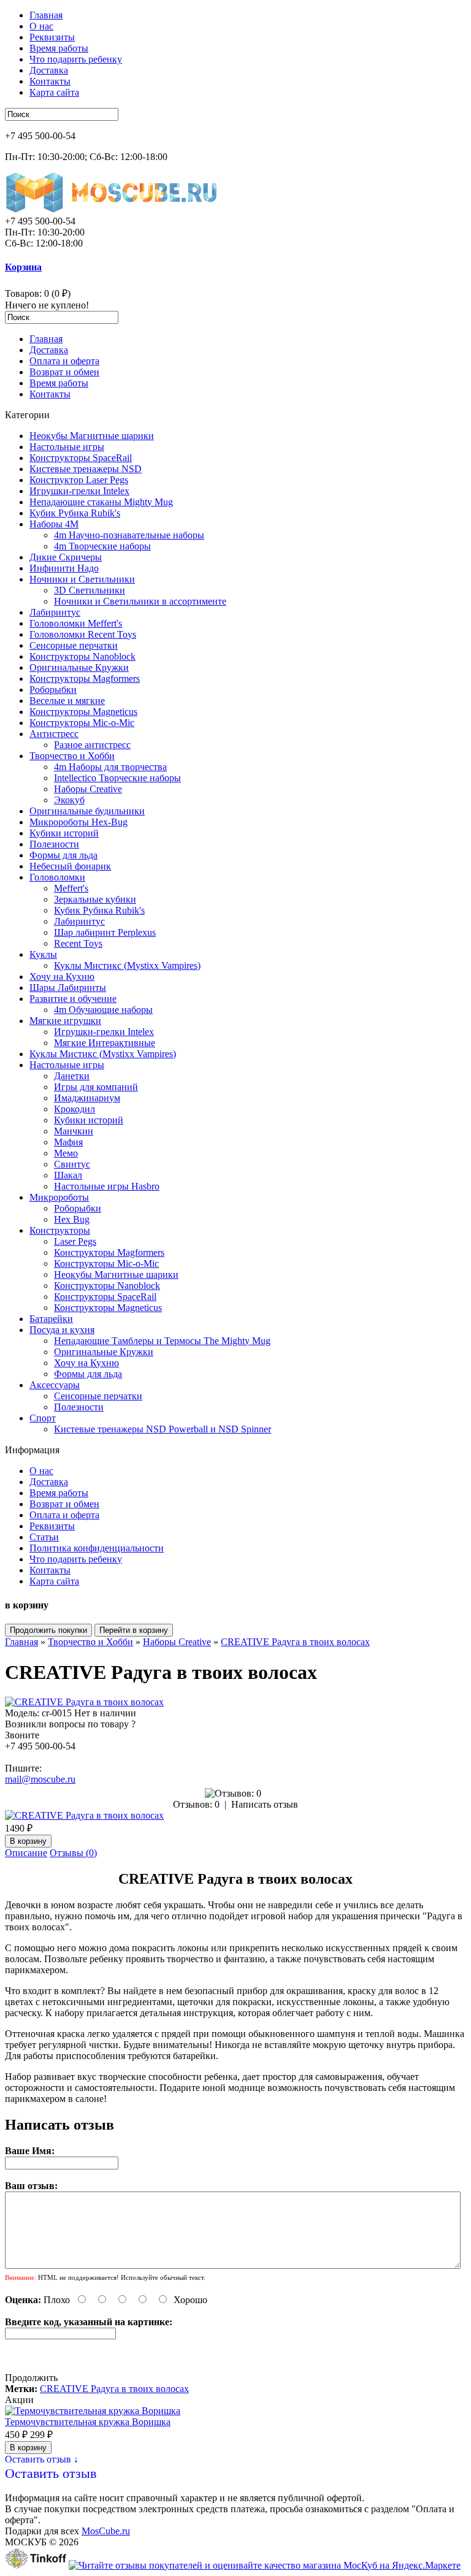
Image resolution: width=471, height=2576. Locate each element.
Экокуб (69, 800)
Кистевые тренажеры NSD (86, 469)
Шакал (68, 1175)
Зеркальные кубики (95, 899)
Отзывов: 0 (196, 1804)
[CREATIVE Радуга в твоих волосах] (84, 1702)
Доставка (49, 70)
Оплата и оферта (64, 361)
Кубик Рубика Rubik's (75, 513)
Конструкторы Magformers (85, 678)
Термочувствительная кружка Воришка (88, 2422)
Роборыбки (53, 690)
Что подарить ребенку (76, 59)
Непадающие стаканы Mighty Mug (101, 502)
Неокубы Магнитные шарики (92, 436)
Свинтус (72, 1164)
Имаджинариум (87, 1098)
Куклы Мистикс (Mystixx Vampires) (127, 965)
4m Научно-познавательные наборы (129, 535)
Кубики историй (64, 833)
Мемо (66, 1153)
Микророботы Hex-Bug (78, 822)
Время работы (59, 48)
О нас (41, 26)
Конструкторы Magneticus (83, 712)
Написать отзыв (265, 1804)
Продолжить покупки (48, 1630)
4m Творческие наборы (102, 546)
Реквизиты (52, 37)
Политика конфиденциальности (97, 1548)
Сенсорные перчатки (74, 645)
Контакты (50, 81)
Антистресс (54, 734)
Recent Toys (78, 943)
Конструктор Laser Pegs (79, 480)
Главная (46, 15)
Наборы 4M (54, 524)
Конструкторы (60, 1230)
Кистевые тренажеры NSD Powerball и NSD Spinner (163, 1429)
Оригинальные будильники (87, 811)
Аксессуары (55, 1385)
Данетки (72, 1076)
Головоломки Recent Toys (83, 634)
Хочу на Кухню (62, 977)
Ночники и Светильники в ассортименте (140, 601)
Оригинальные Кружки (79, 667)
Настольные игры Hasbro (107, 1186)
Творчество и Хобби (72, 756)
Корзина (23, 267)
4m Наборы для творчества (110, 767)
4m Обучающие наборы (103, 1010)
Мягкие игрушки (65, 1021)
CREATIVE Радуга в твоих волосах (295, 1642)
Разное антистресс (92, 745)
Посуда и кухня (62, 1330)
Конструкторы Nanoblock (82, 656)
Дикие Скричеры (66, 557)
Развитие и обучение (73, 999)
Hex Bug (72, 1219)
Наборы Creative (88, 789)
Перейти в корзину (134, 1630)
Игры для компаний (96, 1087)
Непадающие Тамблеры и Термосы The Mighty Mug (162, 1341)
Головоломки (57, 877)
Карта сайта (54, 92)
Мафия (68, 1142)
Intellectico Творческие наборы (117, 778)
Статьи (44, 1537)
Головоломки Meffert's (76, 623)
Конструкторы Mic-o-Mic (82, 723)
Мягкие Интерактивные (105, 1043)
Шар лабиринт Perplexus (105, 932)
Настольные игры (67, 447)
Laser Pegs (75, 1241)
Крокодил (75, 1109)
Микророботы (59, 1197)
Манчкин (74, 1131)
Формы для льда (63, 855)
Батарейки (51, 1319)
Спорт (43, 1418)
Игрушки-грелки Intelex (79, 491)
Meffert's (71, 888)
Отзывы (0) (73, 1853)
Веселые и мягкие (67, 701)
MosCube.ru (106, 2531)
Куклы (43, 954)
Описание (26, 1853)
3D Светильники (90, 590)
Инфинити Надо (64, 568)
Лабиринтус (55, 612)
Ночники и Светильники (82, 579)
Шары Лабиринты (68, 988)
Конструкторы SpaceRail (81, 458)
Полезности (54, 844)
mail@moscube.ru (40, 1779)
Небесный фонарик (70, 866)
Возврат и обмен (64, 372)
